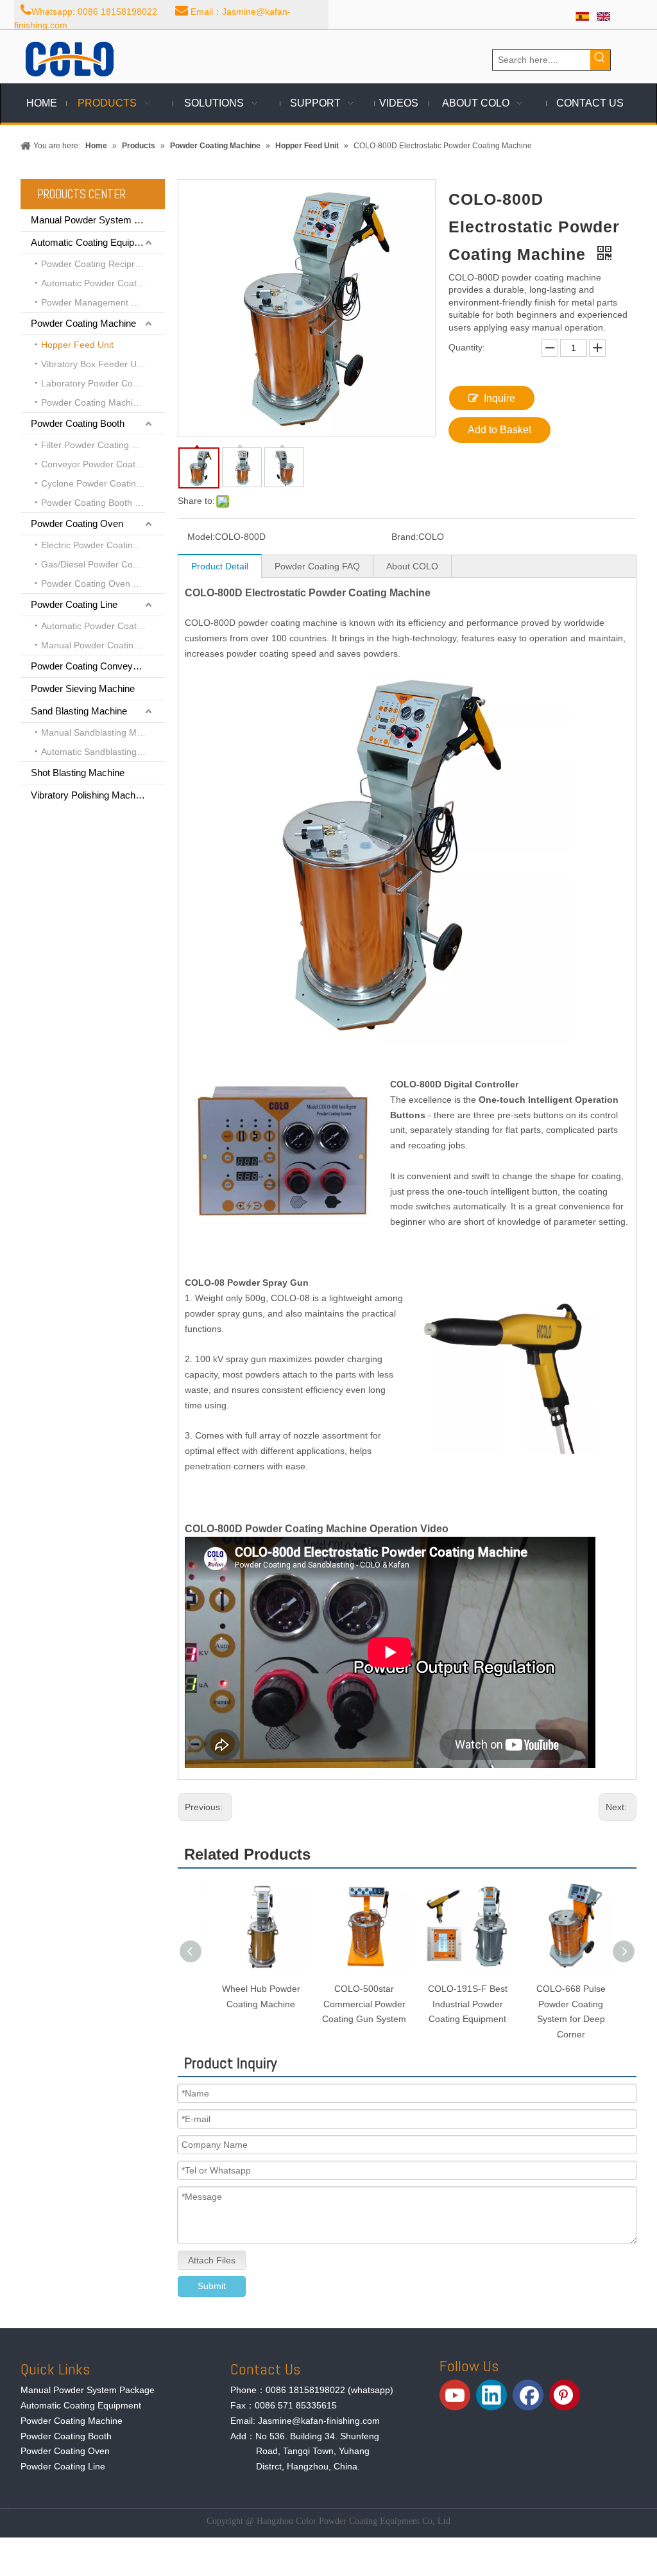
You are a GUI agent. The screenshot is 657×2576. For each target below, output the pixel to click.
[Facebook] (528, 2395)
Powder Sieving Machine (83, 688)
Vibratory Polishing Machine (89, 795)
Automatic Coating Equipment (93, 242)
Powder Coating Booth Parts (98, 503)
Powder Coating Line (74, 604)
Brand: (405, 537)
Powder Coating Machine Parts (103, 402)
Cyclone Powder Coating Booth (103, 483)
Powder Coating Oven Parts (98, 583)
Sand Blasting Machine (79, 711)
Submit (212, 2286)
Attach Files (212, 2260)
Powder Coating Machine (83, 323)
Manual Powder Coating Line (100, 645)
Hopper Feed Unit (77, 345)
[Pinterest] (565, 2395)
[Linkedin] (491, 2395)
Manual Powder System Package (98, 220)
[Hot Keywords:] (600, 60)
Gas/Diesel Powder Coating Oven (103, 564)
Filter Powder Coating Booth (98, 445)
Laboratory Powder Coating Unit (103, 383)
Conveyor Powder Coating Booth (103, 464)
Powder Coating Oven (77, 523)
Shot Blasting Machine (78, 773)
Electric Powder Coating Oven (102, 545)
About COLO (412, 566)
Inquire (499, 398)
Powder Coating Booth (78, 423)
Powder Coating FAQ (317, 566)
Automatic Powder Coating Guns (103, 283)
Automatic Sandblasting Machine (103, 752)
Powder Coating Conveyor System (98, 666)
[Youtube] (455, 2395)
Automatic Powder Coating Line (103, 626)
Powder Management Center (100, 302)
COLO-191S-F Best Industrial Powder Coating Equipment (459, 2004)
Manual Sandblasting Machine (102, 732)
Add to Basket (499, 430)
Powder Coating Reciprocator (101, 264)
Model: (201, 537)
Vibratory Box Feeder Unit (94, 364)
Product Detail (220, 566)
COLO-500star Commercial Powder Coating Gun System (355, 2004)
